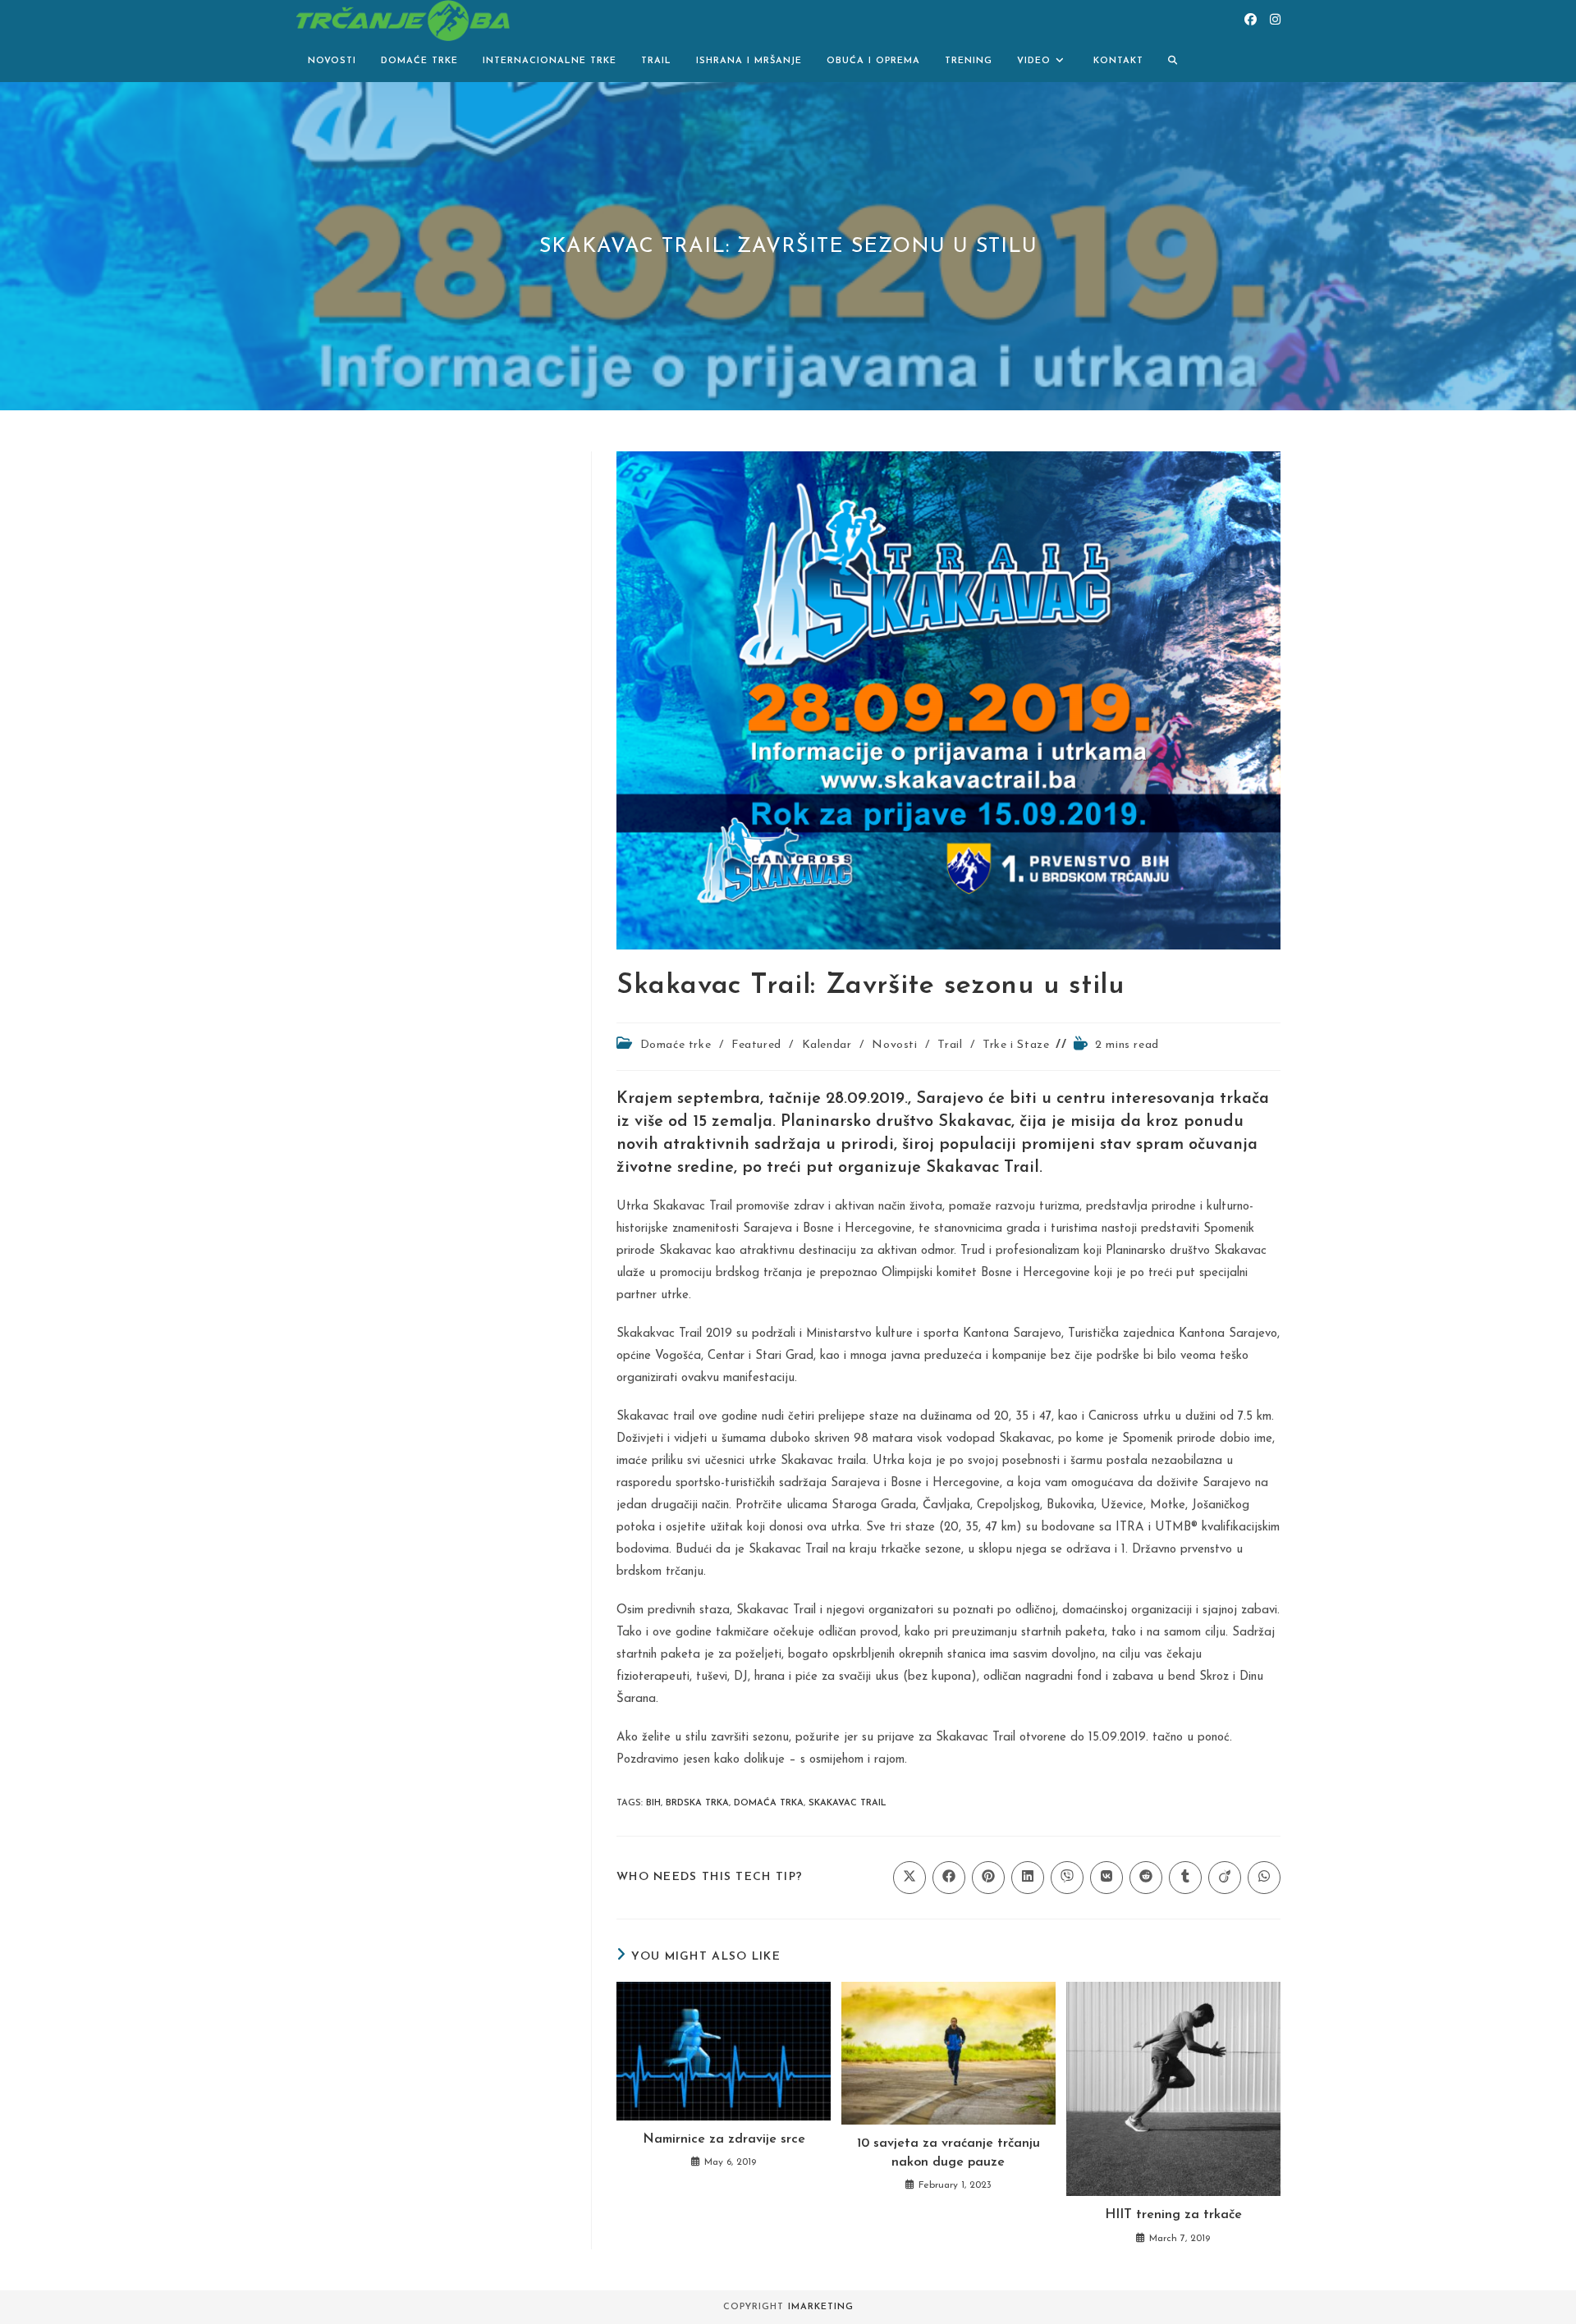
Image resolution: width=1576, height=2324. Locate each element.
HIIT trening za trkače (1173, 2215)
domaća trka (769, 1803)
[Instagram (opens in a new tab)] (1275, 20)
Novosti (894, 1045)
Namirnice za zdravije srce (724, 2139)
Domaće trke (676, 1045)
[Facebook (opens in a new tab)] (1251, 20)
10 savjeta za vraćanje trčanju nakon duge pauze (948, 2152)
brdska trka (697, 1803)
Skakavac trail (848, 1803)
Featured (756, 1045)
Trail (950, 1045)
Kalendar (827, 1045)
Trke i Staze (1016, 1045)
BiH (653, 1803)
